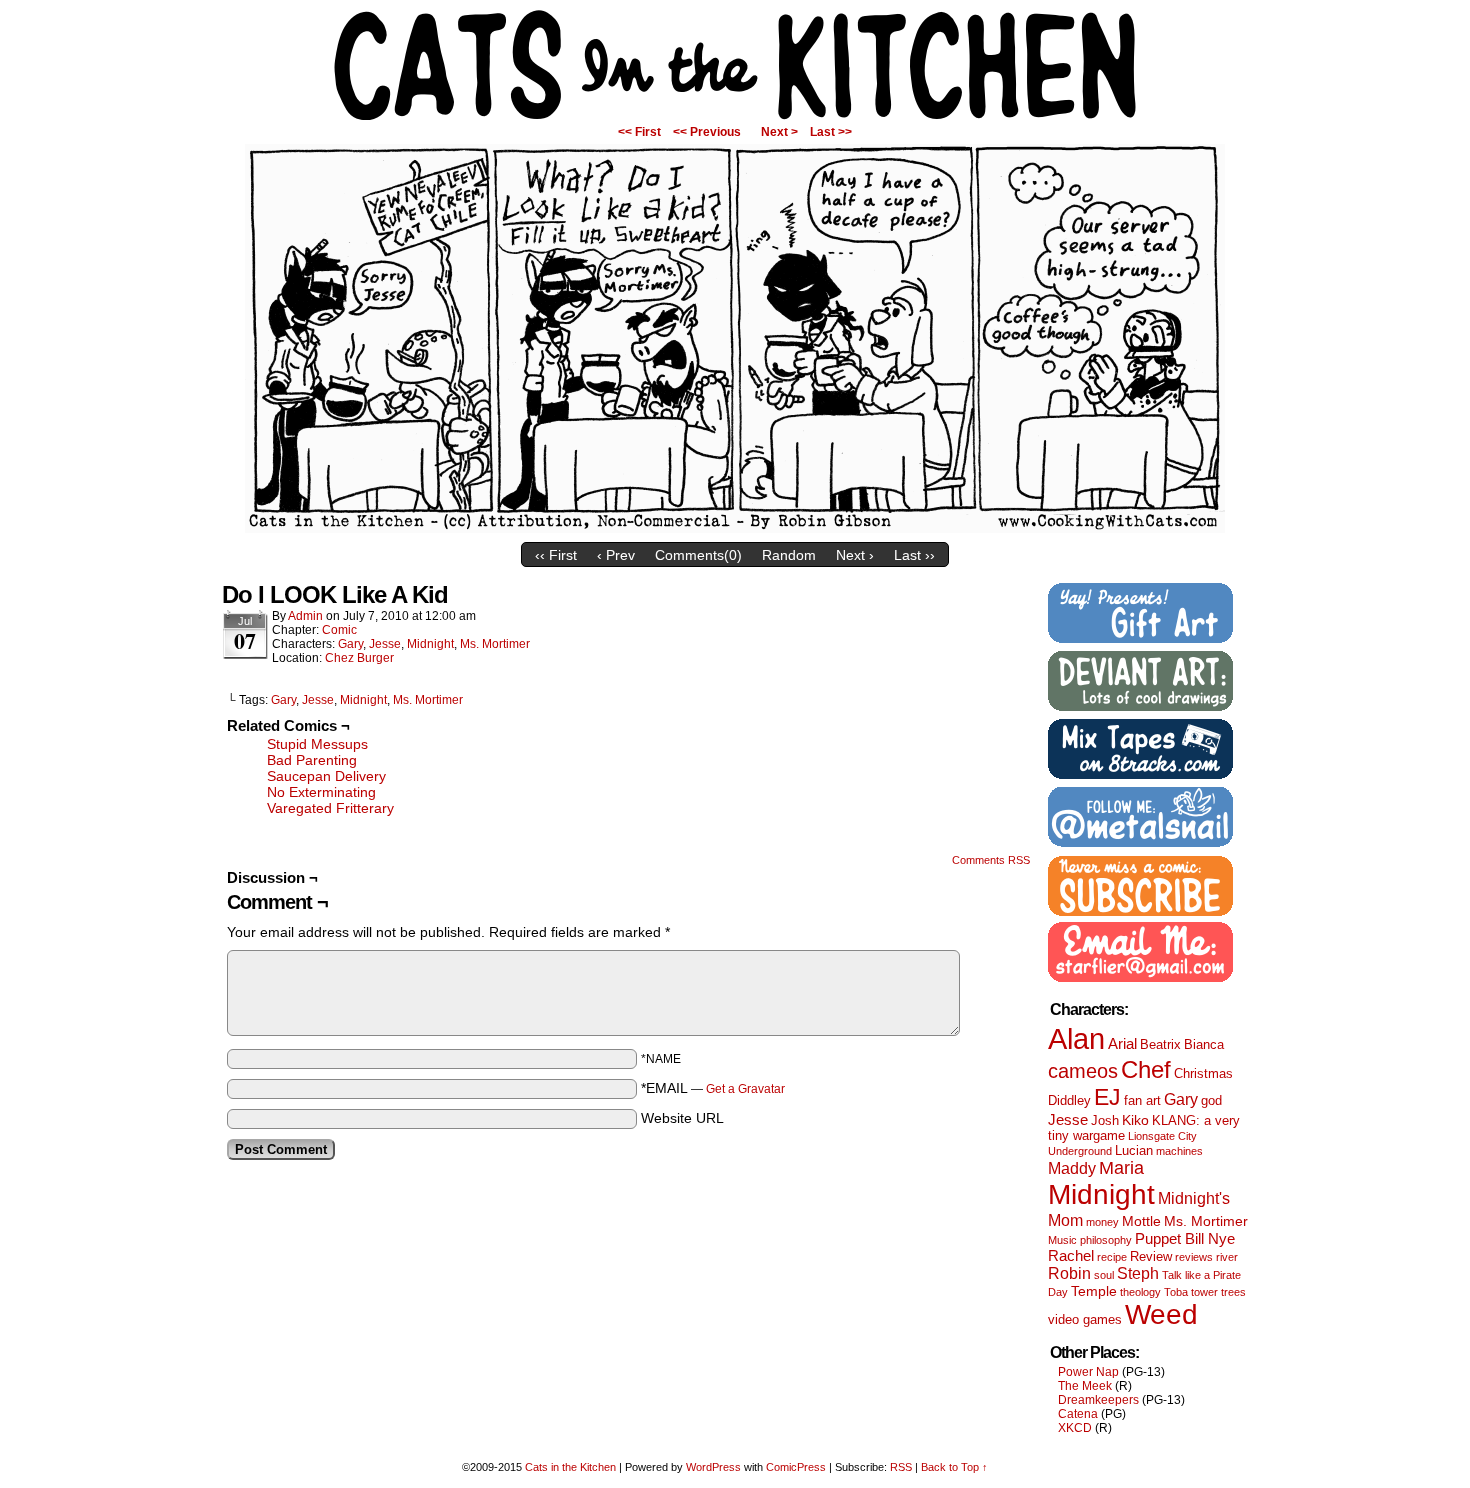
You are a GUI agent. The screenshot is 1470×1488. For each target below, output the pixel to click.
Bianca (1204, 1044)
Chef (1146, 1069)
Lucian (1134, 1150)
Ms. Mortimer (495, 644)
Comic (339, 630)
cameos (1083, 1071)
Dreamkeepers (1098, 1400)
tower (1204, 1292)
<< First (639, 132)
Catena (1078, 1414)
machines (1179, 1151)
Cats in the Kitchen (735, 65)
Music (1062, 1240)
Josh (1105, 1120)
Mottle (1141, 1221)
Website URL (682, 1118)
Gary (350, 644)
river (1227, 1257)
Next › (855, 555)
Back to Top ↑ (954, 1467)
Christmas (1203, 1073)
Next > (779, 132)
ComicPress (796, 1467)
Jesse (385, 644)
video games (1085, 1319)
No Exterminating (321, 792)
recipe (1112, 1257)
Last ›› (914, 555)
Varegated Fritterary (330, 808)
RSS (901, 1467)
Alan (1076, 1038)
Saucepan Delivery (326, 776)
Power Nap (1088, 1372)
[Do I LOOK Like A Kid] (735, 528)
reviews (1194, 1257)
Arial (1122, 1043)
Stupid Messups (317, 744)
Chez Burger (359, 658)
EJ (1107, 1097)
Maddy (1072, 1168)
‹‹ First (556, 555)
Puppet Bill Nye (1185, 1238)
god (1211, 1100)
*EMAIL (713, 1088)
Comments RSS (991, 860)
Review (1151, 1256)
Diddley (1069, 1100)
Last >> (831, 132)
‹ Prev (616, 555)
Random (789, 555)
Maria (1121, 1168)
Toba (1176, 1292)
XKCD (1075, 1428)
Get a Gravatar (745, 1089)
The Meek (1085, 1386)
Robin (1069, 1273)
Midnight (430, 644)
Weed (1161, 1314)
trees (1233, 1292)
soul (1104, 1275)
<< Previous (707, 132)
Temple (1094, 1291)
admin (305, 616)
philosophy (1106, 1240)
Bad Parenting (312, 760)
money (1102, 1222)
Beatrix (1160, 1044)
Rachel (1071, 1255)
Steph (1138, 1273)
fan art (1142, 1100)
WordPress (713, 1467)
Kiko (1135, 1120)
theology (1140, 1292)
